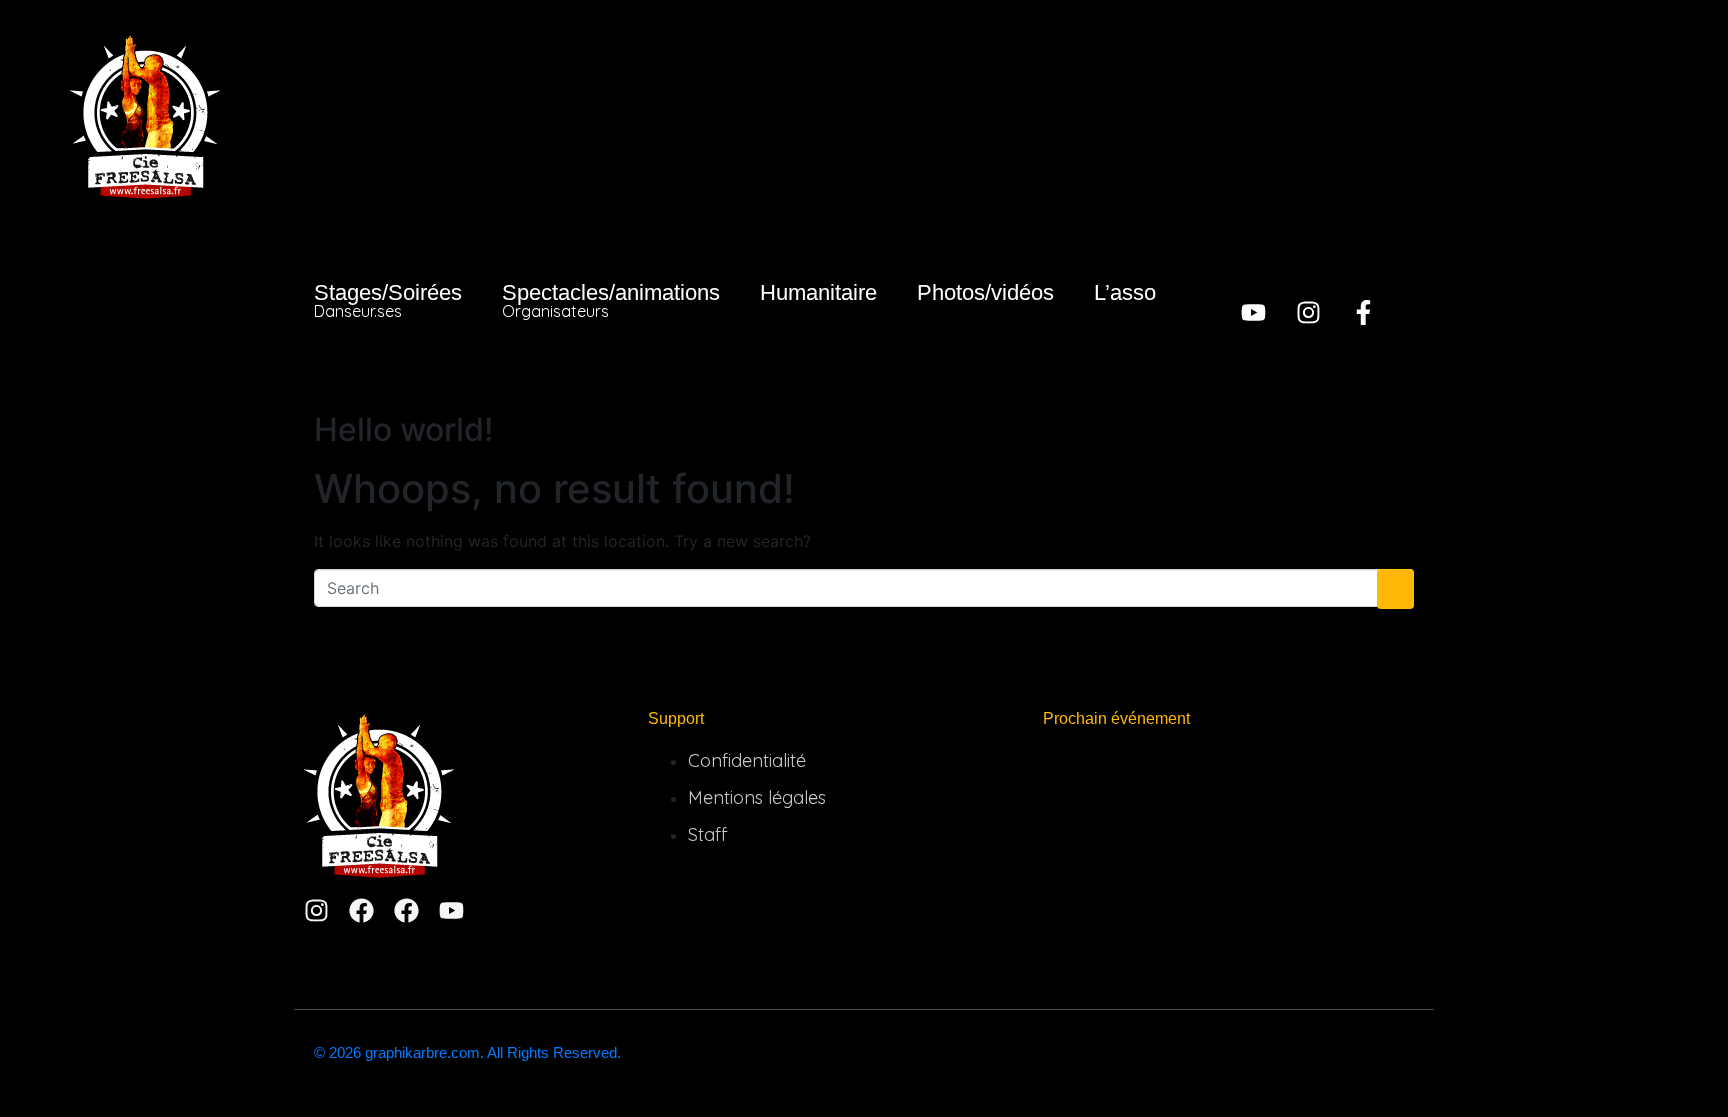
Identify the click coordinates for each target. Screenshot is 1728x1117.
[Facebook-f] (1363, 312)
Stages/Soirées (388, 300)
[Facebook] (361, 910)
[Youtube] (1253, 312)
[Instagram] (1308, 312)
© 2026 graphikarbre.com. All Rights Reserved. (467, 1052)
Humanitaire (818, 292)
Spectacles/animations (611, 300)
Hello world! (403, 429)
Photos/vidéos (985, 292)
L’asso (1125, 292)
